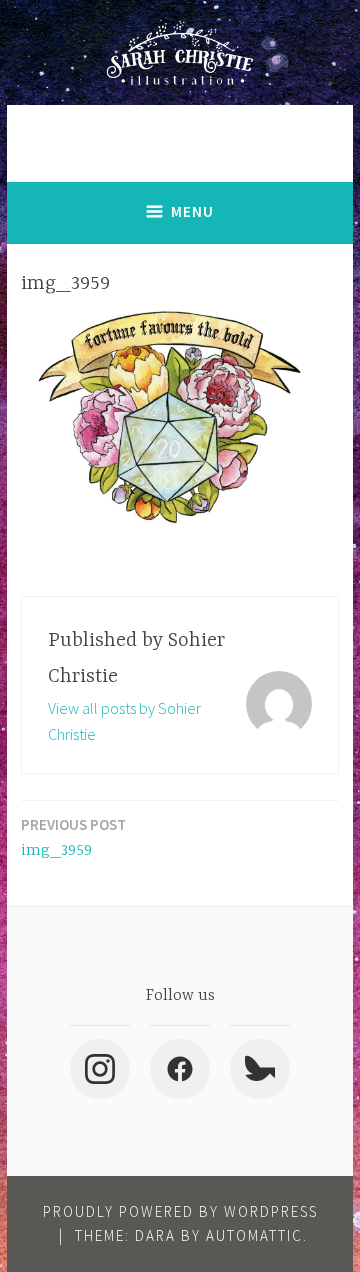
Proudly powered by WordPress (180, 1211)
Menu (192, 211)
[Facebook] (180, 1069)
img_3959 (73, 837)
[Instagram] (100, 1069)
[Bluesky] (260, 1069)
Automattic (254, 1235)
